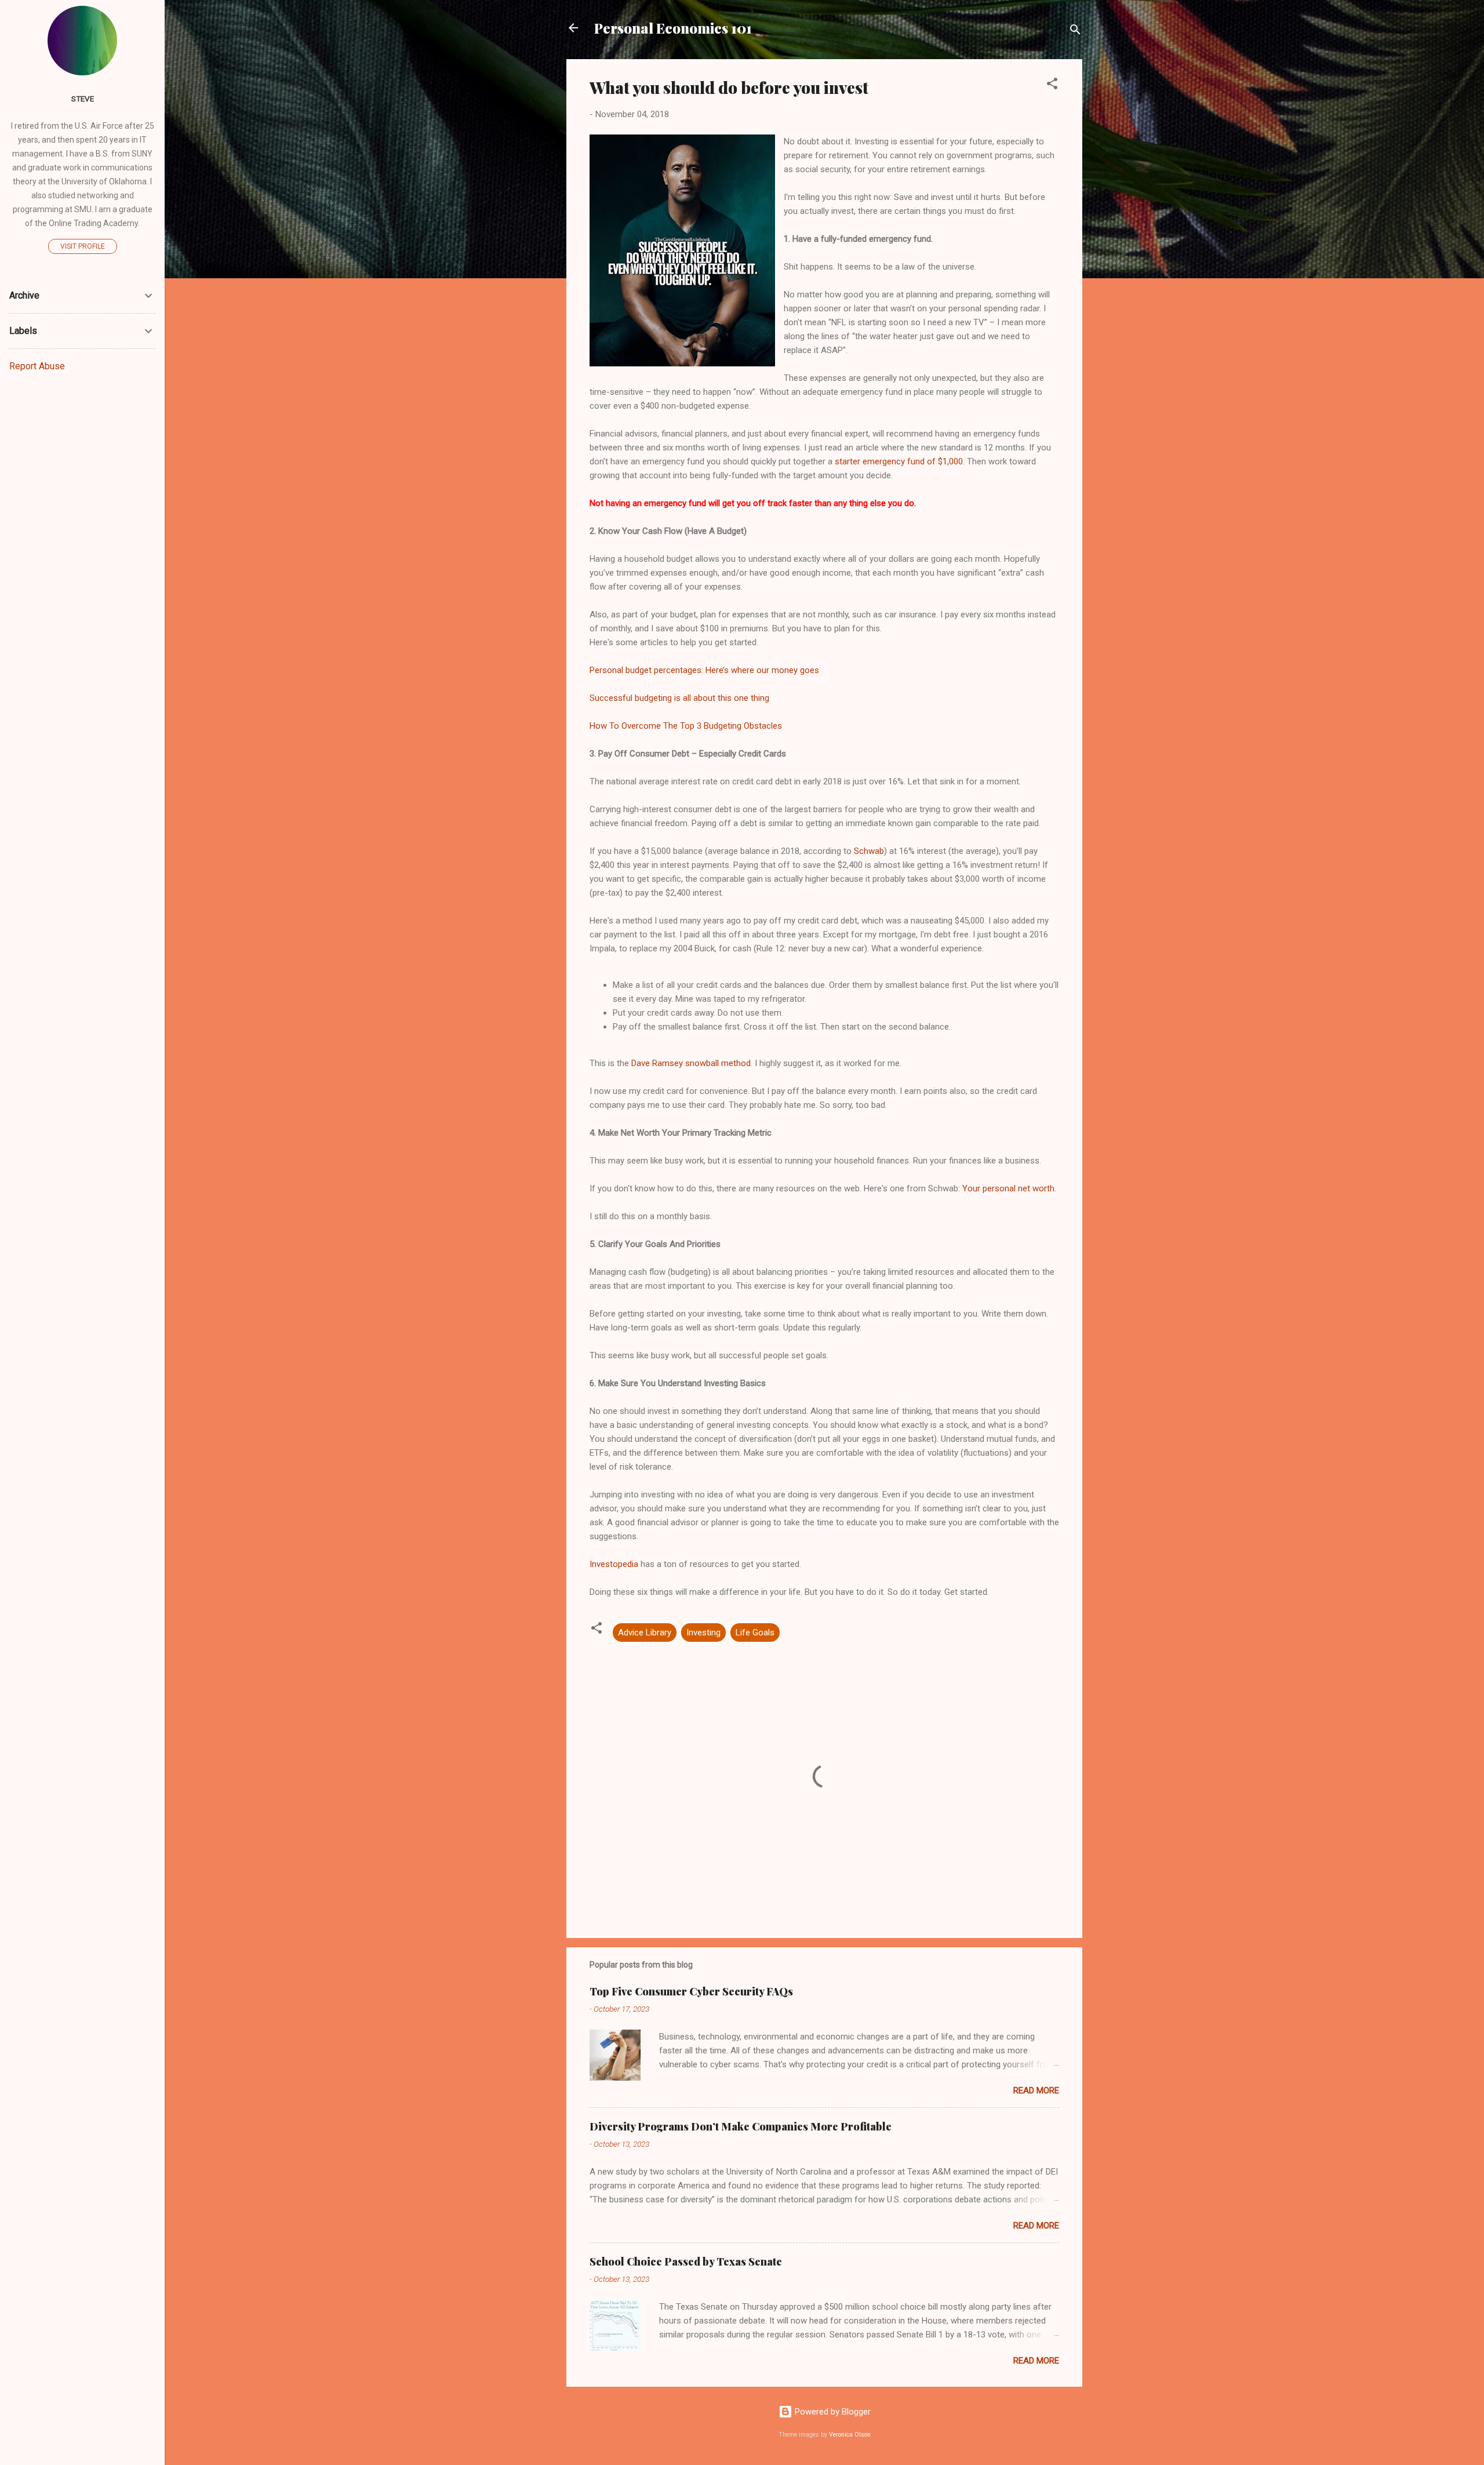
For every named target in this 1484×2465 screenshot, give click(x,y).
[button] (1052, 86)
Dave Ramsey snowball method (691, 1063)
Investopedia (614, 1564)
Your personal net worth (1008, 1188)
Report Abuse (37, 366)
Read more (1036, 2090)
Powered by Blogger (832, 2412)
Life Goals (755, 1633)
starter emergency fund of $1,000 (899, 461)
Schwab (869, 851)
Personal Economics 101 (673, 28)
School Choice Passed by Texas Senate (686, 2262)
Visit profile (83, 246)
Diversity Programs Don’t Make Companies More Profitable (741, 2126)
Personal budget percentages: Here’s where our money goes (704, 670)
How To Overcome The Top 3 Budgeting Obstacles (686, 726)
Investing (703, 1633)
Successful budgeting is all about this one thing (679, 698)
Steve (83, 99)
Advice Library (645, 1633)
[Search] (1075, 32)
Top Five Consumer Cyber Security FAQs (691, 1991)
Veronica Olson (850, 2435)
